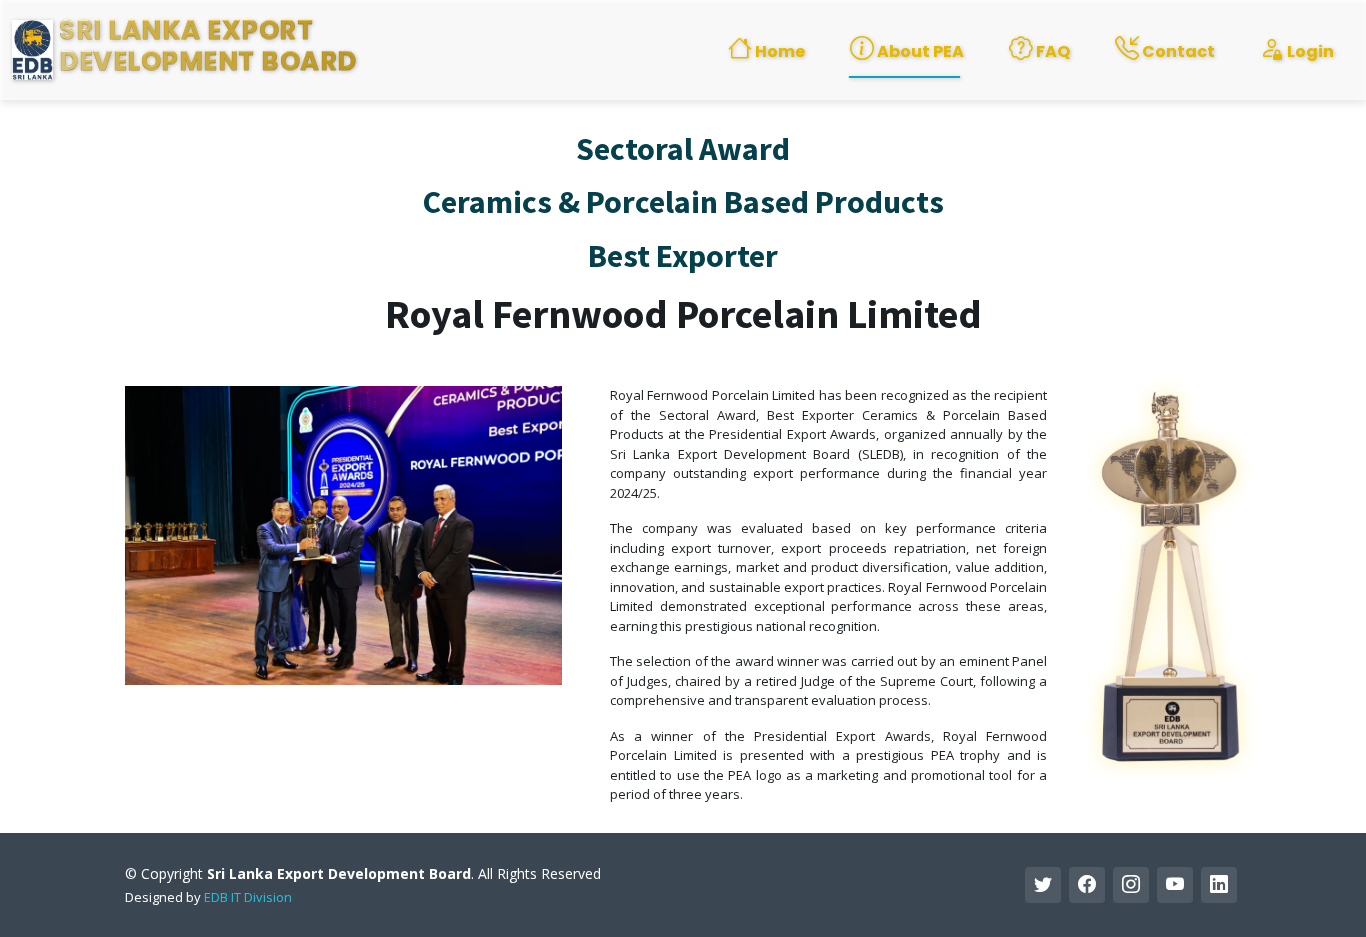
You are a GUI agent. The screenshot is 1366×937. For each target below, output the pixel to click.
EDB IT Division (248, 897)
